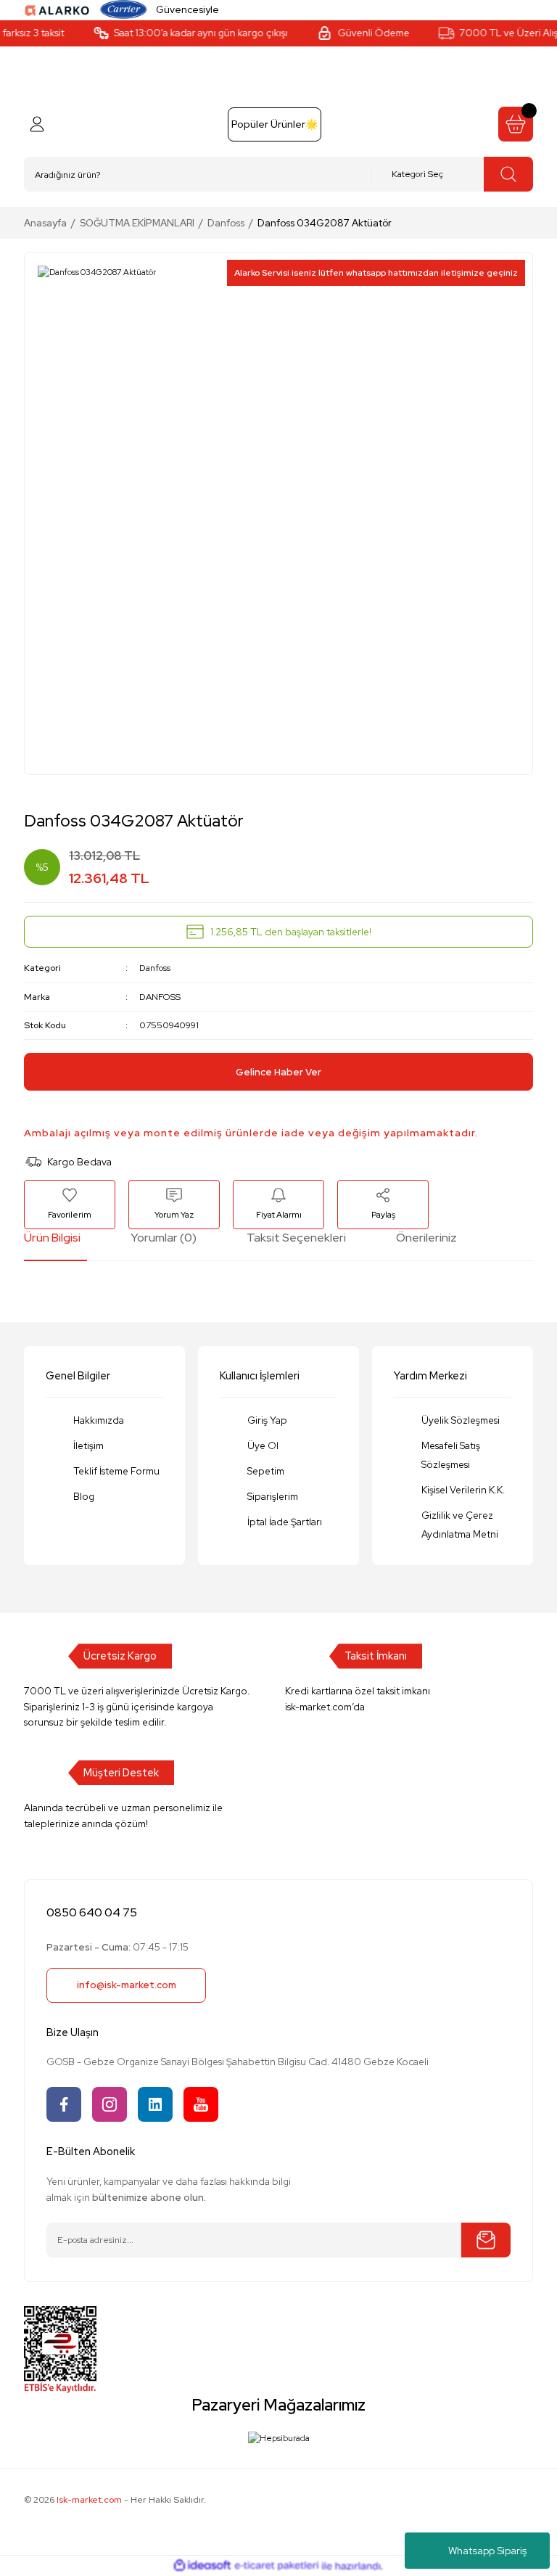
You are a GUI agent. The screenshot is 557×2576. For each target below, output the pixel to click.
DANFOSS (160, 997)
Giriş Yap (267, 1420)
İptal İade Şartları (285, 1522)
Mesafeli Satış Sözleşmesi (451, 1455)
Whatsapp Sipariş (487, 2551)
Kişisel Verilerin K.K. (463, 1490)
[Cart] (516, 124)
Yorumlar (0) (164, 1238)
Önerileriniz (426, 1238)
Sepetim (266, 1471)
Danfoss (155, 968)
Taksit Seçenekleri (296, 1238)
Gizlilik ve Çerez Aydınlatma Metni (460, 1525)
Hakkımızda (99, 1420)
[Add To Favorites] (70, 1204)
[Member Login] (37, 124)
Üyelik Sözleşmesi (461, 1420)
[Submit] (486, 2240)
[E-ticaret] (277, 2566)
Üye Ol (263, 1445)
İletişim (88, 1445)
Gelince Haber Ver (278, 1072)
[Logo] (57, 9)
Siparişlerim (273, 1496)
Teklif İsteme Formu (116, 1471)
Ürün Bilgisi (52, 1238)
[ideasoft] (202, 2566)
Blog (84, 1496)
